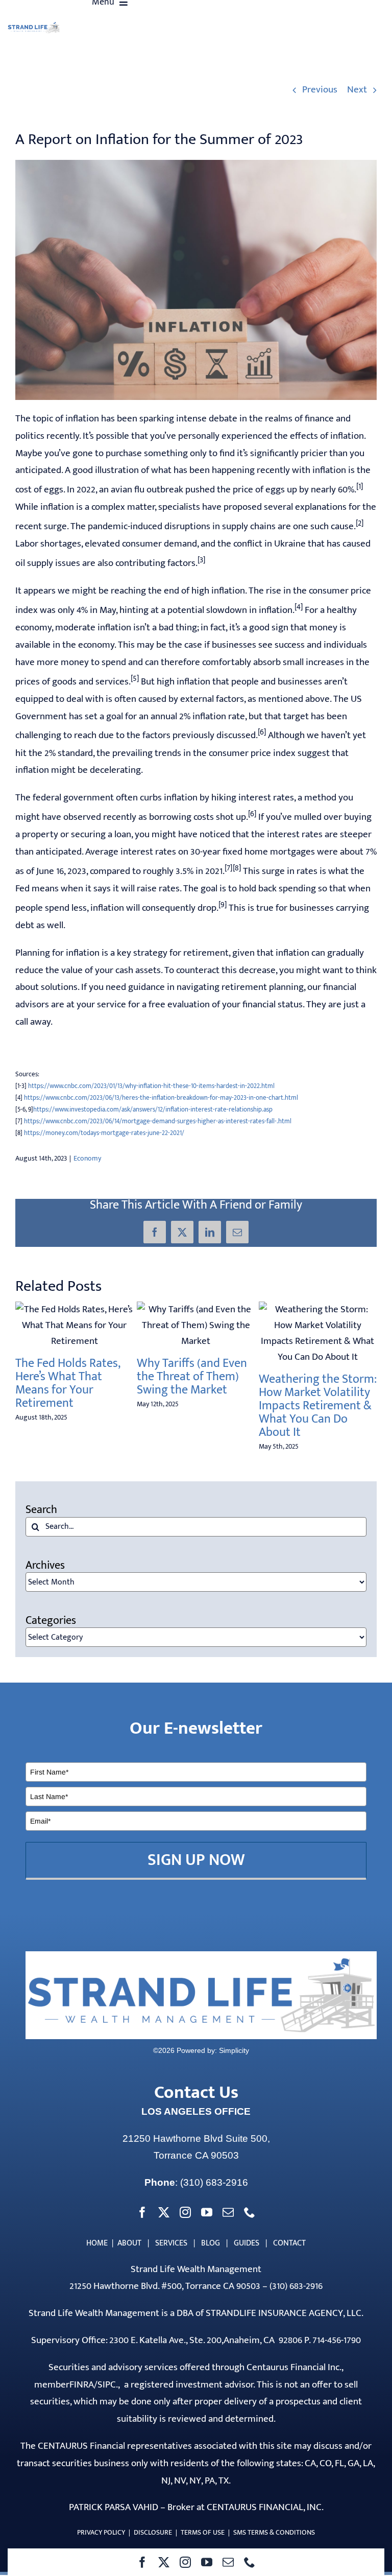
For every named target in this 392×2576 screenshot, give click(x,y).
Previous (320, 90)
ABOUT (129, 2243)
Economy (87, 1158)
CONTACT (289, 2243)
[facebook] (142, 2562)
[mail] (228, 2562)
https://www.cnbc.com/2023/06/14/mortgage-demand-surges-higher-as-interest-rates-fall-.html (158, 1121)
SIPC (107, 2385)
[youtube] (207, 2562)
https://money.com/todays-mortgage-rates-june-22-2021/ (104, 1133)
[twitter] (164, 2562)
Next (357, 90)
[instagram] (185, 2562)
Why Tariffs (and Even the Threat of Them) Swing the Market (192, 1377)
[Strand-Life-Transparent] (34, 26)
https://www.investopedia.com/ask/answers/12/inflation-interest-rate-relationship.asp (153, 1109)
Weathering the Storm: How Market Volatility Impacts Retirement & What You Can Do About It (317, 1406)
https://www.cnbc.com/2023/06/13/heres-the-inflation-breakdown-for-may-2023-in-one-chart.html (161, 1098)
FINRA (82, 2385)
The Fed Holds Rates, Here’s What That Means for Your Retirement (68, 1383)
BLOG (211, 2243)
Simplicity (234, 2050)
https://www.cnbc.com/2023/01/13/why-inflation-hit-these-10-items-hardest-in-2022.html (151, 1086)
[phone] (250, 2562)
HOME (97, 2243)
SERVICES (171, 2243)
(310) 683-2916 (214, 2182)
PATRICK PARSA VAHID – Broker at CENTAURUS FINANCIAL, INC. (196, 2507)
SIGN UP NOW (196, 1860)
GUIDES (247, 2243)
